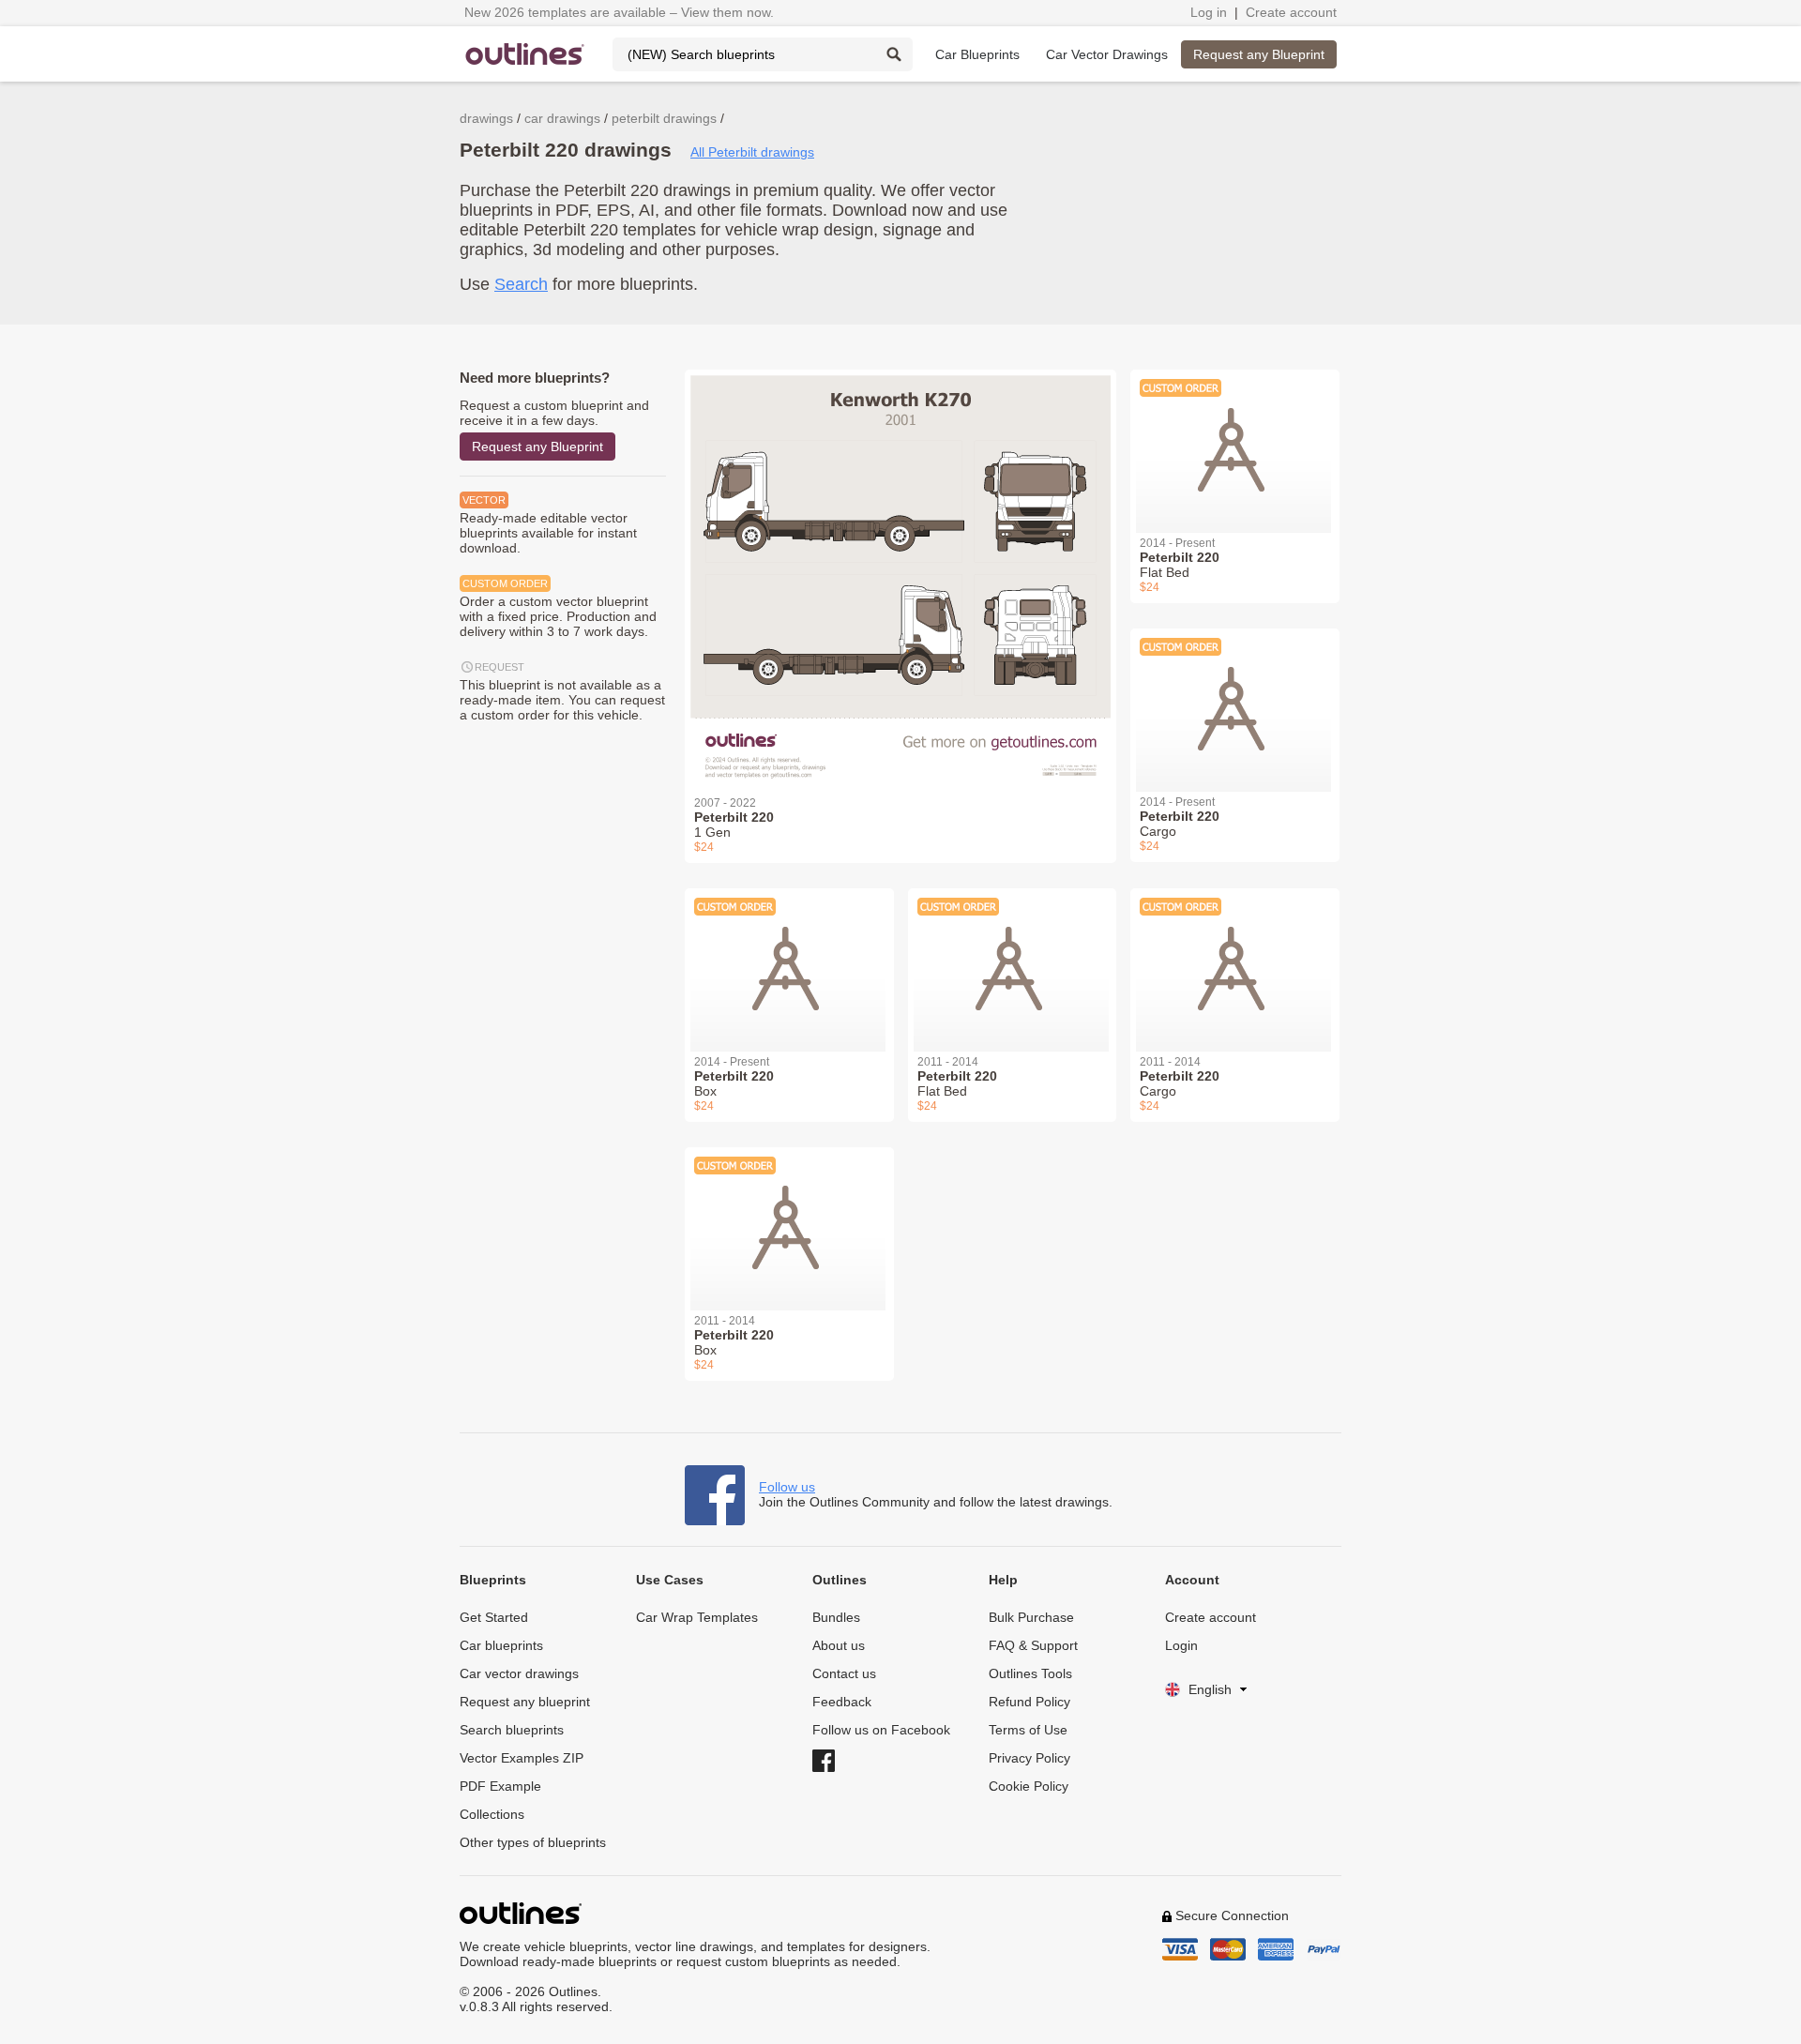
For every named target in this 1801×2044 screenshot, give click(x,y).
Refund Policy (1029, 1702)
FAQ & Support (1033, 1645)
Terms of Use (1028, 1730)
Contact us (844, 1673)
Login (1181, 1645)
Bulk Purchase (1031, 1617)
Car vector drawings (519, 1673)
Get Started (494, 1617)
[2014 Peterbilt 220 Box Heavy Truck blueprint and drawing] (789, 959)
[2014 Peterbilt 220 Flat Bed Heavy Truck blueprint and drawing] (1235, 440)
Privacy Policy (1029, 1758)
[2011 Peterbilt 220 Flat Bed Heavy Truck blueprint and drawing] (1013, 959)
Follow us (787, 1487)
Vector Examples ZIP (522, 1758)
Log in (1209, 12)
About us (839, 1645)
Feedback (842, 1702)
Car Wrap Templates (697, 1617)
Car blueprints (501, 1645)
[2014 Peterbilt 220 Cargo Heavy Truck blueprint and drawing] (1235, 699)
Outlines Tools (1030, 1673)
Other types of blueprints (533, 1842)
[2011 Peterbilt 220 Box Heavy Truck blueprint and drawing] (789, 1218)
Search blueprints (512, 1730)
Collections (492, 1814)
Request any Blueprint (1259, 54)
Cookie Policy (1029, 1786)
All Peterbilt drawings (752, 152)
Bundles (836, 1617)
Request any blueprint (525, 1702)
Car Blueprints (977, 54)
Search (521, 284)
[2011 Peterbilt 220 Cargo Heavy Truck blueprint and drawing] (1235, 959)
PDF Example (500, 1786)
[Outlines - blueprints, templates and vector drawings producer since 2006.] (525, 54)
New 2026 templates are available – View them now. (619, 12)
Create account (1291, 12)
